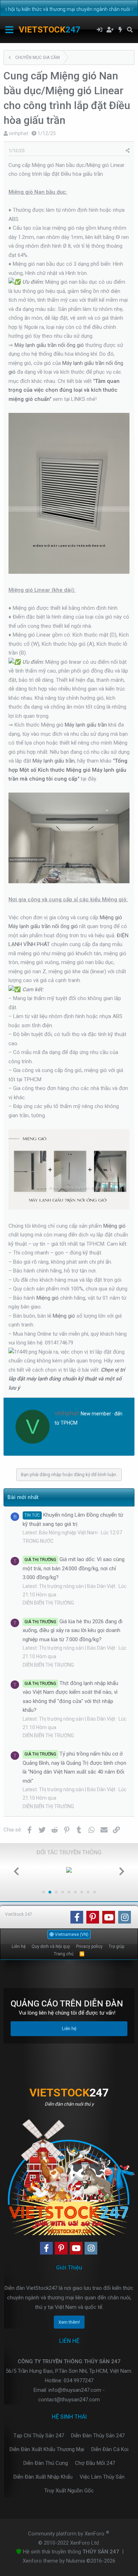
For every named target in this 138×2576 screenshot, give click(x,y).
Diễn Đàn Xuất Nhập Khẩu (43, 2477)
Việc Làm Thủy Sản (102, 2477)
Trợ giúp (116, 1946)
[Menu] (9, 30)
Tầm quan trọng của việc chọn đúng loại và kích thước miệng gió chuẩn (64, 390)
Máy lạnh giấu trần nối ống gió (49, 345)
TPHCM (69, 1423)
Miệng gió (111, 917)
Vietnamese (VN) (71, 1934)
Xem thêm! (69, 2322)
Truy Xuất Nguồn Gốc (69, 2491)
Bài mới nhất (23, 1497)
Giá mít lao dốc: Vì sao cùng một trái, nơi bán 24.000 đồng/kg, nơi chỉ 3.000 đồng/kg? (74, 1568)
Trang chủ (64, 1954)
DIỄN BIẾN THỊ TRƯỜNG (48, 1603)
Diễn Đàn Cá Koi (110, 2449)
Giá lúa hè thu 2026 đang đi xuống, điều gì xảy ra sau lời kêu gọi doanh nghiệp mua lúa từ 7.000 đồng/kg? (73, 1630)
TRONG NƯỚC (38, 1541)
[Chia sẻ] (128, 151)
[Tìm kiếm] (130, 30)
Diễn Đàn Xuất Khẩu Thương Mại (47, 2449)
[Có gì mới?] (120, 30)
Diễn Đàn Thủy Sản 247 (98, 2436)
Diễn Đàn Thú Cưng (46, 2463)
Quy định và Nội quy (51, 1946)
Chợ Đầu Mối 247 (95, 2463)
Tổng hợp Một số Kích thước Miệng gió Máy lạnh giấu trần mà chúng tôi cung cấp (68, 770)
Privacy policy (89, 1946)
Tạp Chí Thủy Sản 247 (39, 2436)
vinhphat (19, 133)
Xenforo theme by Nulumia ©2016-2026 (69, 2561)
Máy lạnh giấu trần (86, 725)
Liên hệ (19, 1946)
